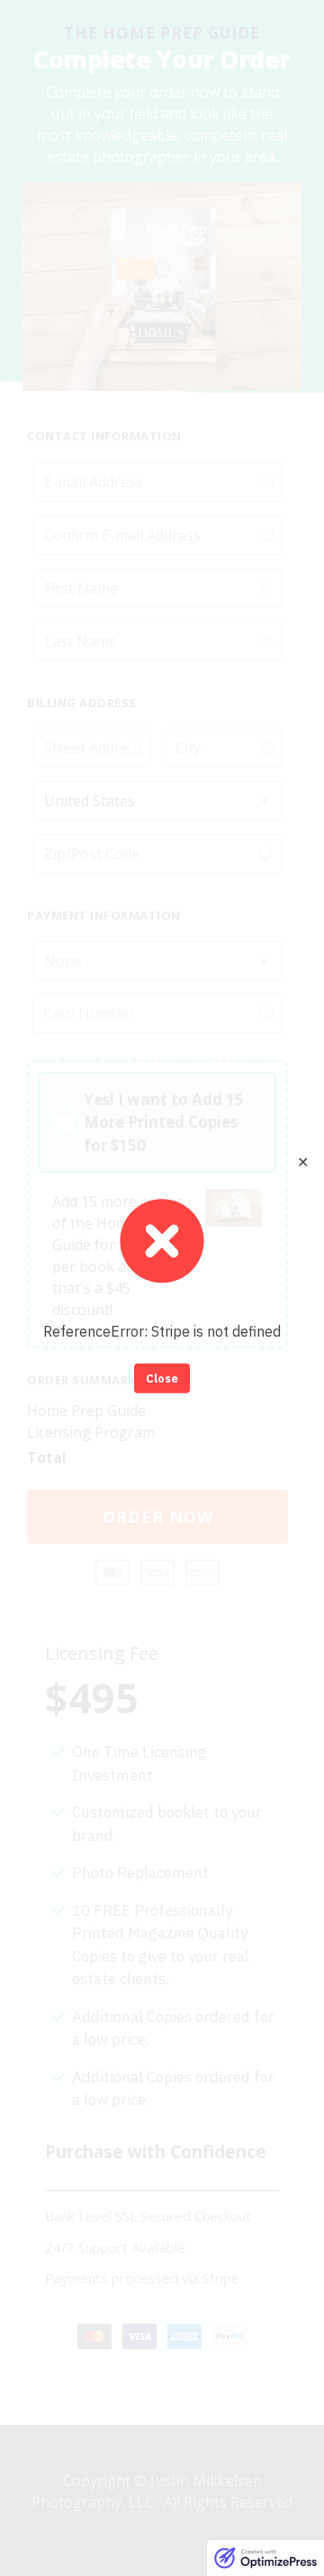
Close (162, 1378)
